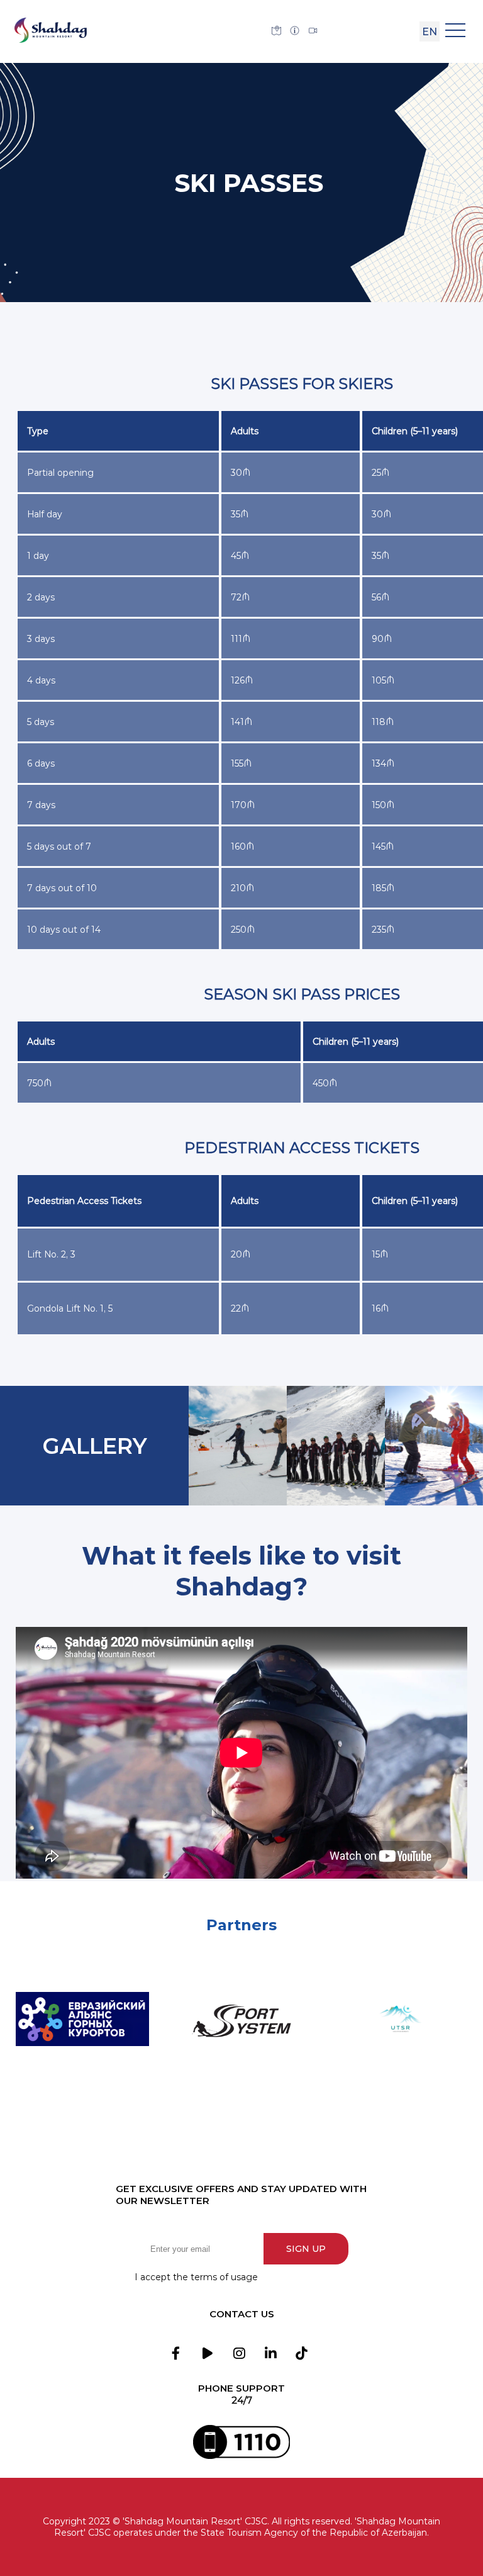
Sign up (306, 2249)
